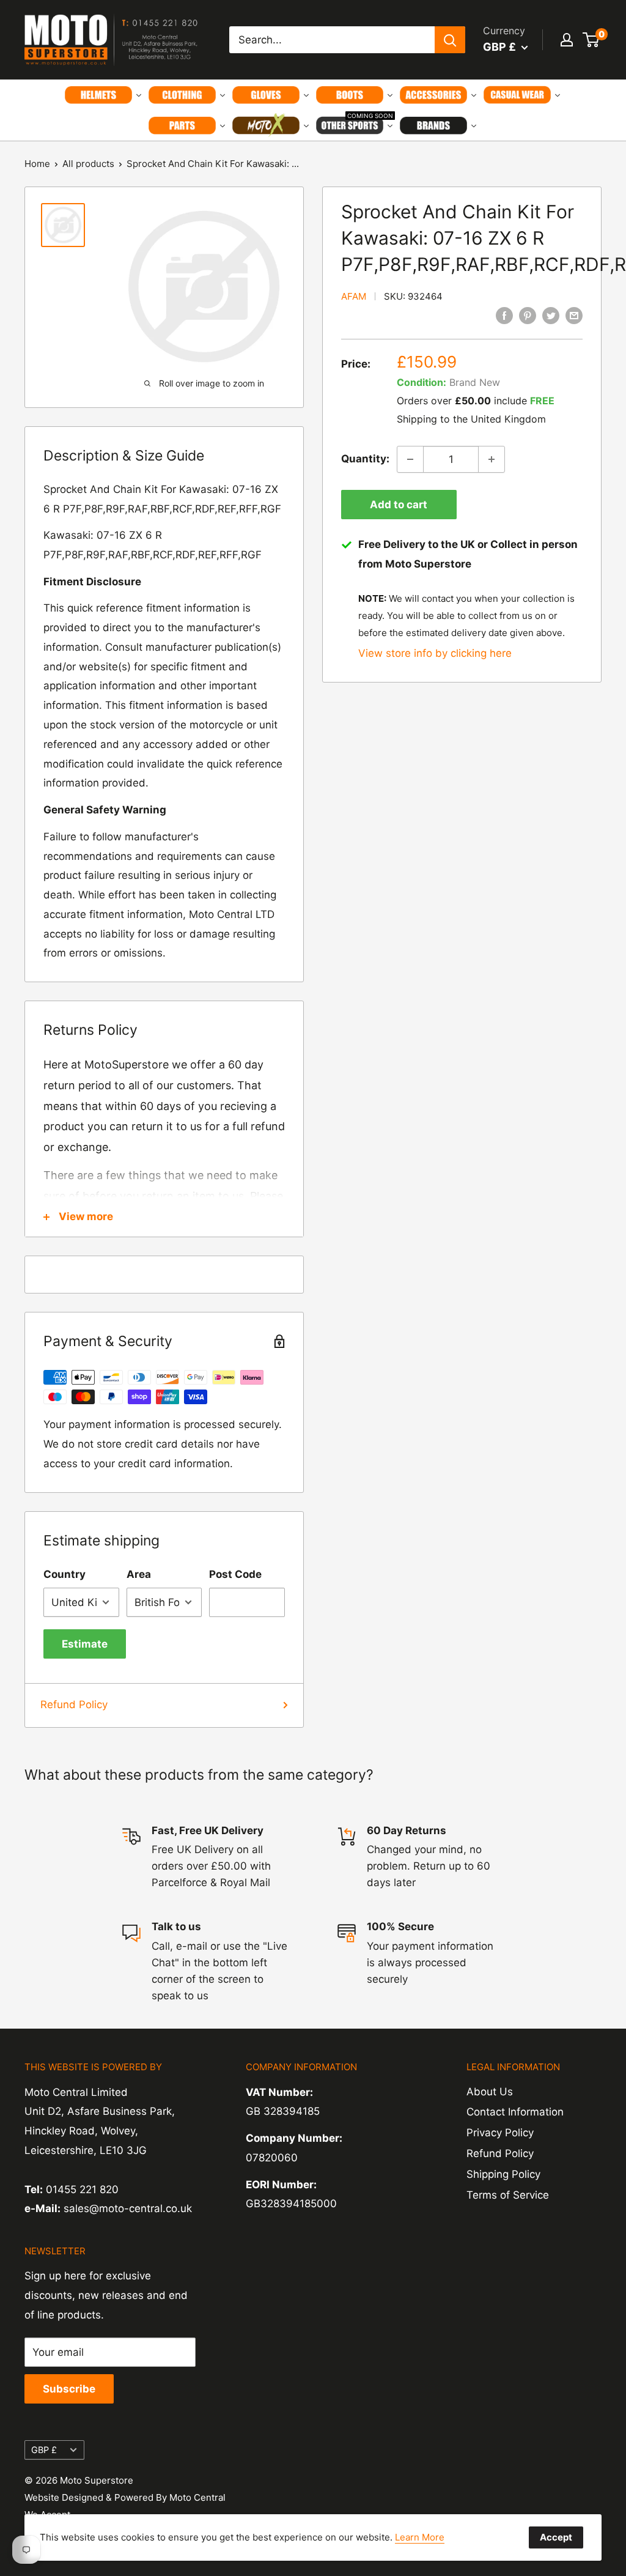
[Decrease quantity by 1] (410, 459)
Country (64, 1574)
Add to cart (399, 505)
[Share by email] (574, 316)
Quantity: (365, 459)
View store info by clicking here (435, 653)
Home (37, 164)
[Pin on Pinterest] (528, 316)
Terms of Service (508, 2195)
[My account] (567, 40)
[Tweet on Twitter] (551, 316)
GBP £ (44, 2450)
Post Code (235, 1574)
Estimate (85, 1644)
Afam (354, 296)
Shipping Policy (503, 2174)
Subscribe (69, 2389)
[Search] (450, 40)
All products (88, 164)
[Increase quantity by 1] (492, 459)
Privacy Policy (500, 2133)
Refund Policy (74, 1704)
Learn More (420, 2537)
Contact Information (515, 2112)
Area (139, 1574)
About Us (490, 2092)
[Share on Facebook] (504, 316)
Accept (556, 2537)
